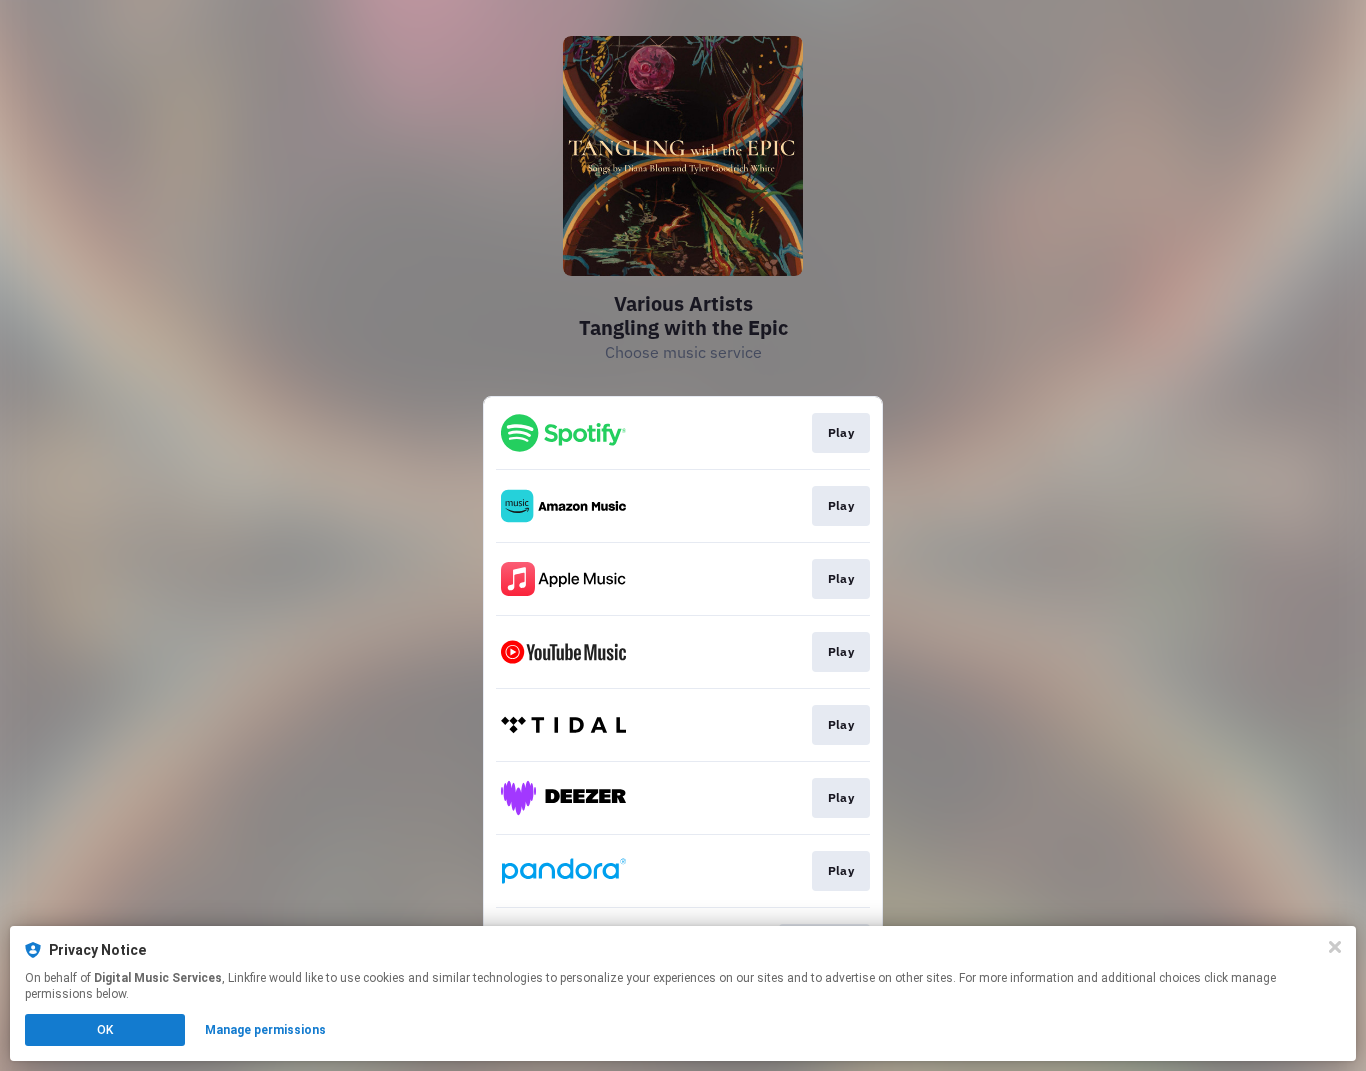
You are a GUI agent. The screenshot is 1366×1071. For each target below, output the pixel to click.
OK (105, 1030)
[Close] (1335, 947)
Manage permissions (265, 1030)
